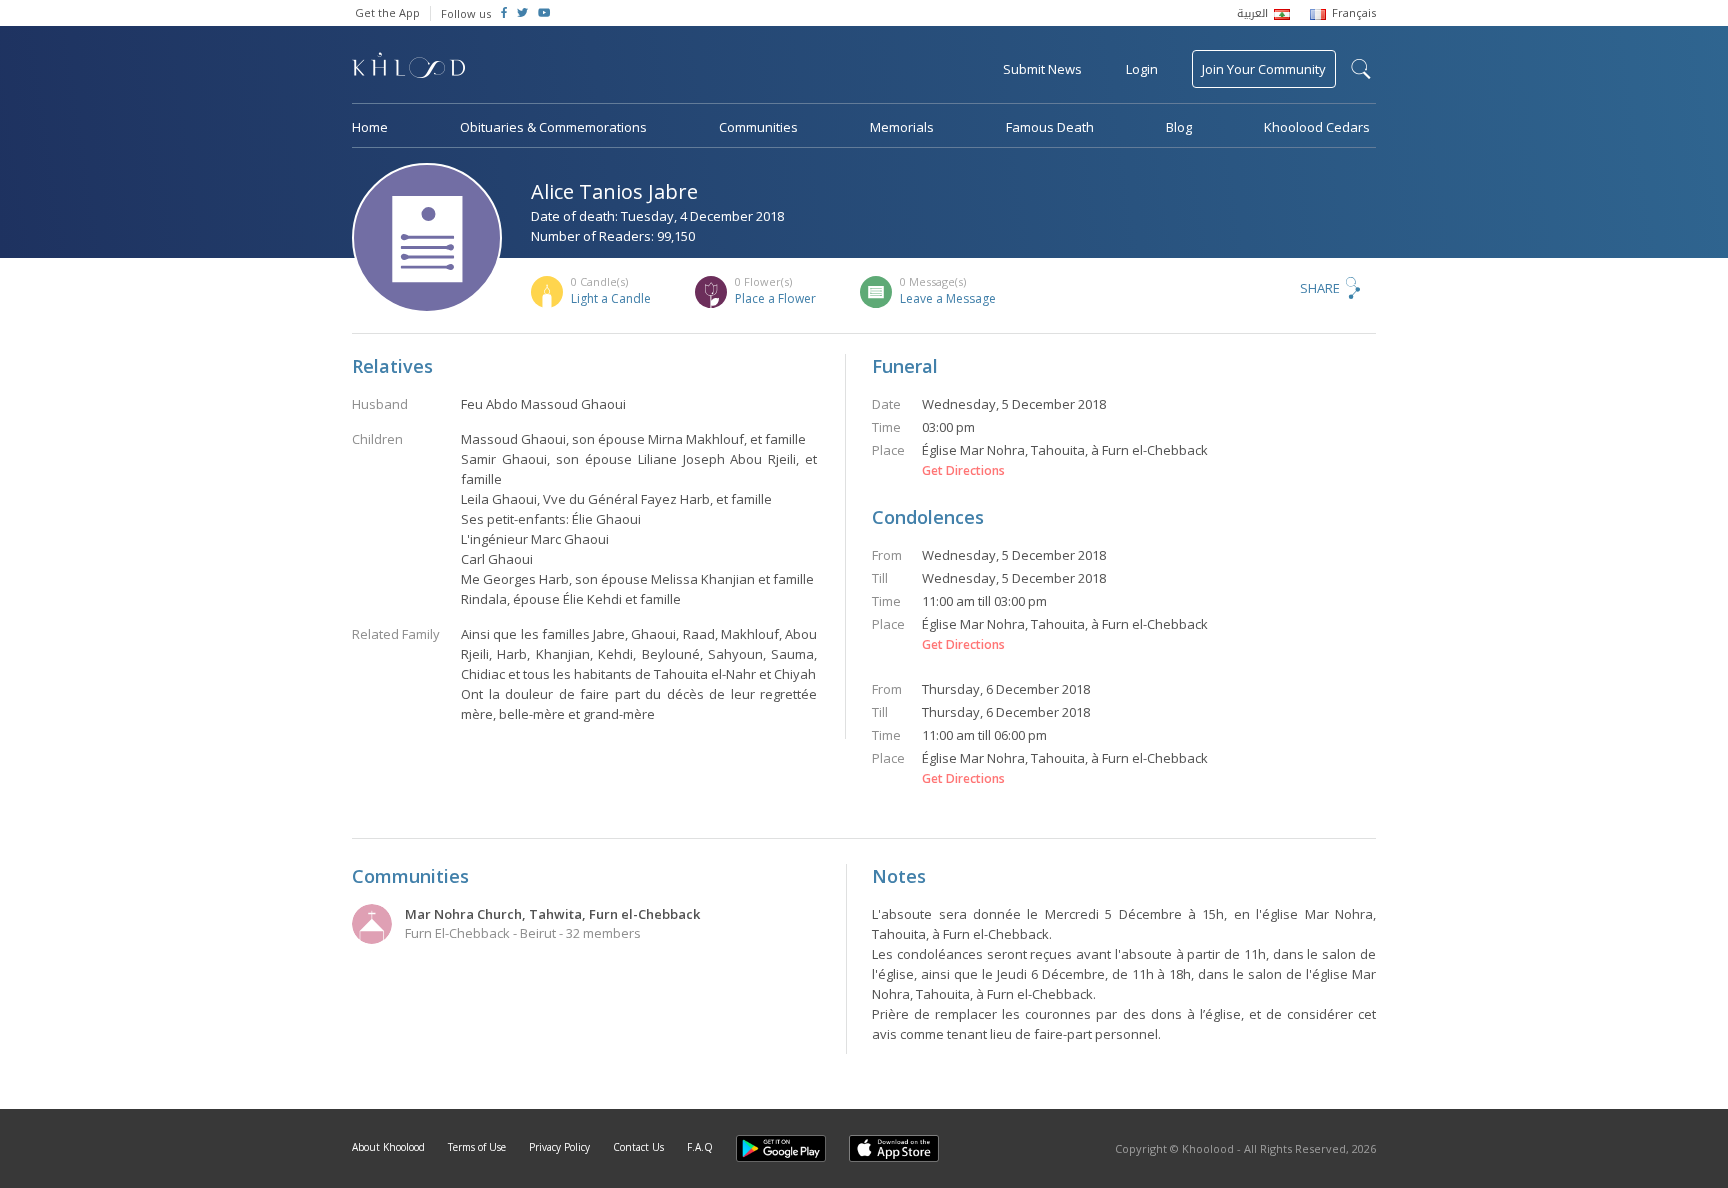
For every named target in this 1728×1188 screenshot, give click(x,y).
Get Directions (963, 471)
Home (370, 127)
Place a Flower (775, 298)
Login (1142, 69)
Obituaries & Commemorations (553, 127)
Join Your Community (1264, 69)
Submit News (1042, 69)
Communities (758, 127)
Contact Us (638, 1147)
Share (1320, 288)
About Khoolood (388, 1147)
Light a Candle (611, 298)
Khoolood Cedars (1317, 127)
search (1361, 69)
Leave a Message (948, 298)
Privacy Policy (559, 1147)
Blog (1179, 127)
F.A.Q (700, 1147)
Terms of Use (477, 1147)
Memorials (902, 127)
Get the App (387, 12)
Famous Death (1050, 127)
